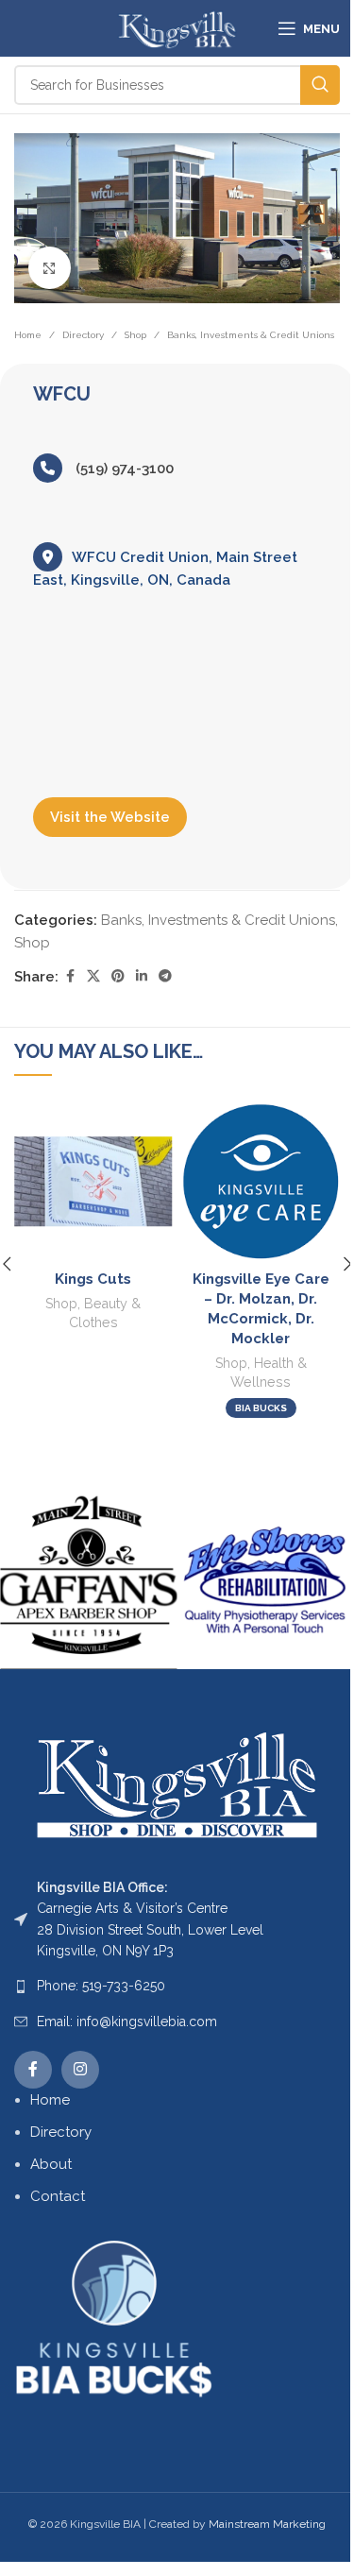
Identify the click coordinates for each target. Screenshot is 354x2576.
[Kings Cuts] (93, 1182)
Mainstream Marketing (267, 2524)
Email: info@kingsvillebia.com (127, 2022)
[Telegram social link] (165, 976)
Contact (58, 2196)
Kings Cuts (93, 1279)
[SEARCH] (320, 85)
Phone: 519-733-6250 (101, 1986)
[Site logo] (177, 27)
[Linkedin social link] (142, 976)
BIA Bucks (261, 1408)
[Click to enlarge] (50, 268)
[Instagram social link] (80, 2070)
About (51, 2164)
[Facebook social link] (70, 976)
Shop (135, 335)
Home (28, 335)
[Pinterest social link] (118, 976)
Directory (83, 335)
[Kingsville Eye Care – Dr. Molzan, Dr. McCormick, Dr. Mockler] (261, 1182)
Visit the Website (110, 817)
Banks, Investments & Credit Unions (251, 335)
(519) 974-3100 (123, 469)
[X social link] (93, 976)
